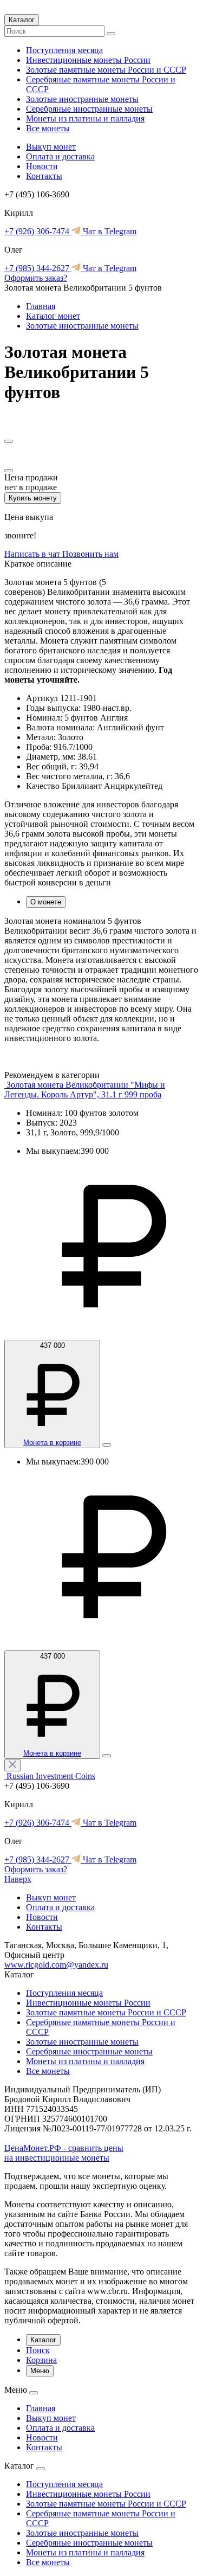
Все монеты (48, 128)
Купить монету (33, 498)
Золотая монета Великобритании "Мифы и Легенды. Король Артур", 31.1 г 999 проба (85, 1090)
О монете (46, 902)
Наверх (18, 1879)
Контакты (44, 176)
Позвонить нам (90, 554)
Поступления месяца (64, 50)
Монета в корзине (52, 1443)
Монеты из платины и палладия (85, 118)
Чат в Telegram (109, 231)
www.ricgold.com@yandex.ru (56, 1965)
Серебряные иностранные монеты (89, 109)
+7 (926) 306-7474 (38, 231)
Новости (42, 166)
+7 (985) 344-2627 (38, 268)
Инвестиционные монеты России (88, 60)
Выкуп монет (51, 147)
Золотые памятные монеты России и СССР (106, 70)
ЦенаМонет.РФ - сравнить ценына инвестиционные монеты (64, 2153)
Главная (41, 306)
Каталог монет (53, 316)
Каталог (22, 20)
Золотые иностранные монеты (82, 99)
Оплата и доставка (60, 156)
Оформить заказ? (36, 278)
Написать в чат (33, 554)
